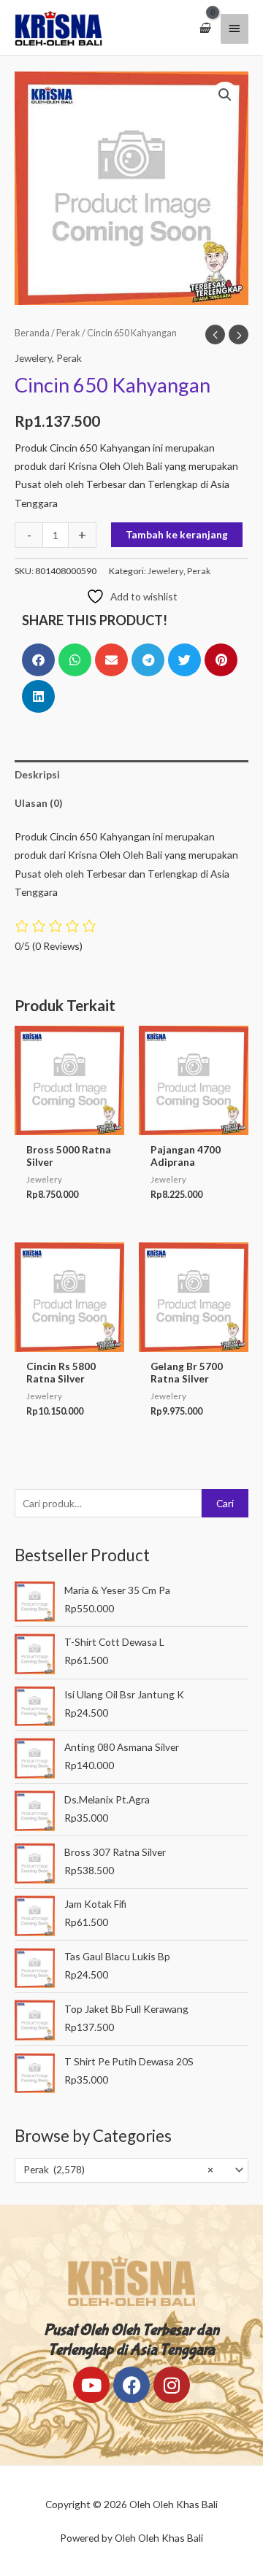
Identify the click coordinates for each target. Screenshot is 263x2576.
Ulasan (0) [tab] (38, 803)
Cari (225, 1503)
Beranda (32, 333)
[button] (225, 95)
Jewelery (33, 358)
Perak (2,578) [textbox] (118, 2169)
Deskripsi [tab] (37, 774)
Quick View (69, 1124)
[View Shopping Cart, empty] (205, 28)
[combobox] (131, 2170)
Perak (68, 333)
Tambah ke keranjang (177, 534)
